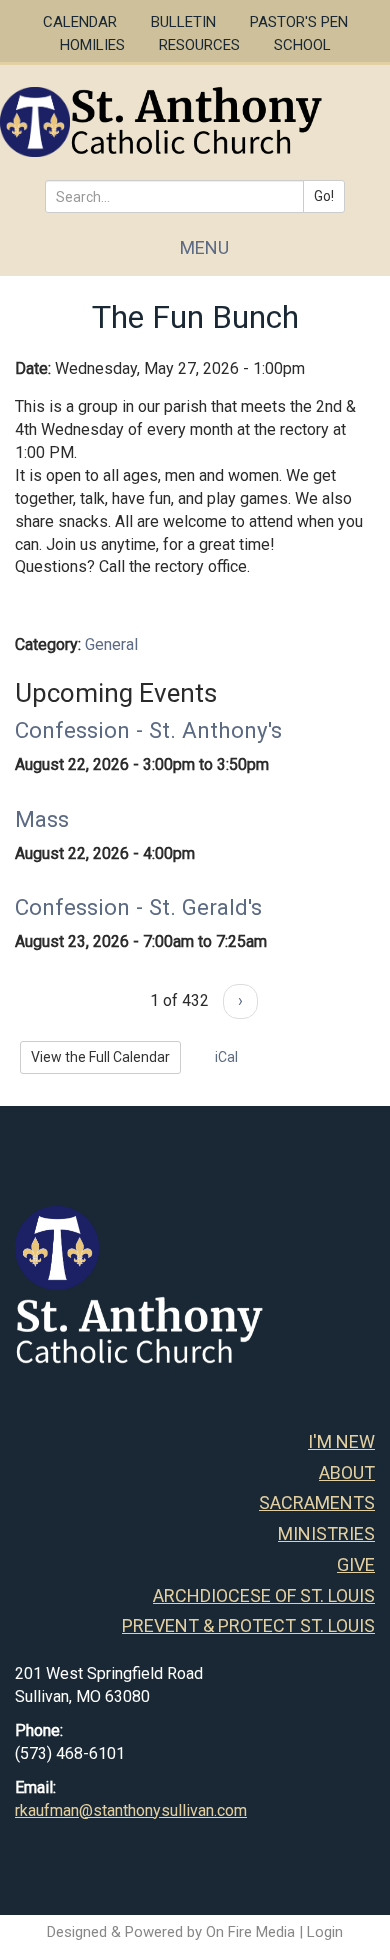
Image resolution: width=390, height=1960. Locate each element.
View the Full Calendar (100, 1057)
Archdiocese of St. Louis (264, 1595)
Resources (199, 45)
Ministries (326, 1533)
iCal (225, 1057)
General (111, 644)
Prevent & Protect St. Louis (248, 1625)
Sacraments (317, 1502)
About (347, 1472)
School (302, 45)
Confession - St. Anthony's (148, 730)
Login (325, 1932)
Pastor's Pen (299, 22)
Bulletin (183, 22)
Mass (42, 819)
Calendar (80, 22)
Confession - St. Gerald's (138, 907)
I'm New (341, 1441)
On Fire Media (250, 1932)
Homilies (92, 45)
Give (356, 1564)
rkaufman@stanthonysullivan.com (131, 1810)
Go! (324, 196)
